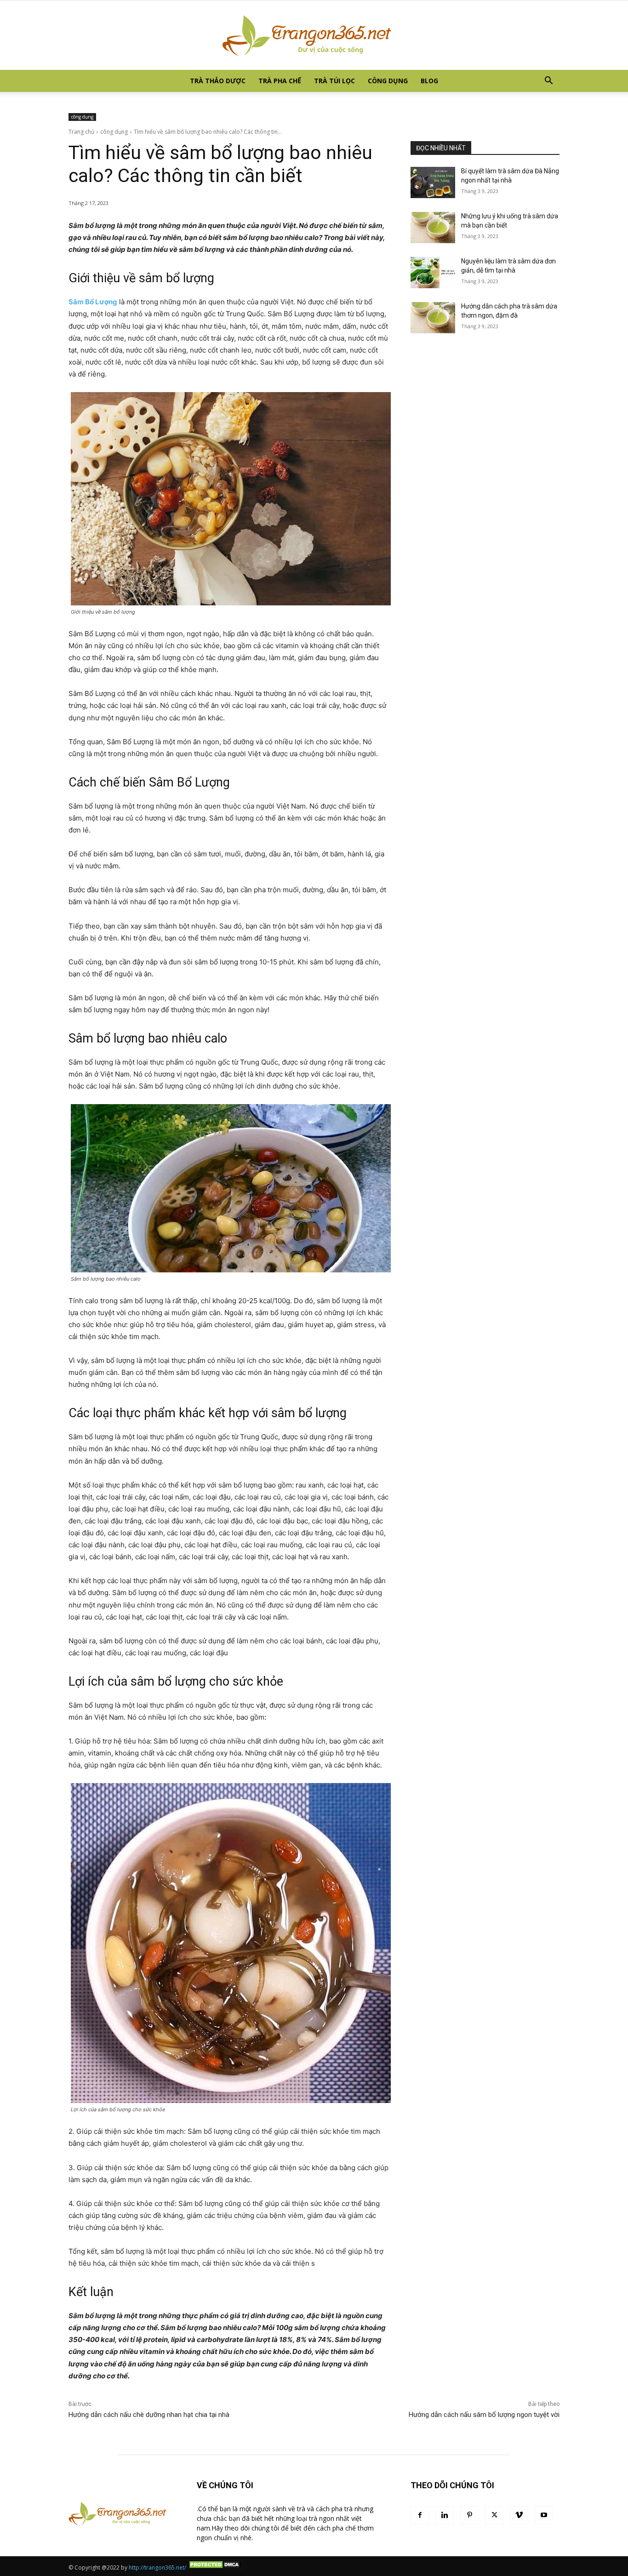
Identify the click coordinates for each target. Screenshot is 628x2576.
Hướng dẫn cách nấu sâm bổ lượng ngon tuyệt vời (484, 2415)
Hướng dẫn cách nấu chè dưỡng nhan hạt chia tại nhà (149, 2415)
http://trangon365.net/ (157, 2567)
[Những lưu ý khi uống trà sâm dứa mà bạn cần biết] (433, 228)
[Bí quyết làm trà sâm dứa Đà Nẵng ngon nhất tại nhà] (433, 182)
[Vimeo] (519, 2515)
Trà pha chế (280, 81)
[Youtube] (544, 2515)
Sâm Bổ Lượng (93, 302)
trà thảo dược (218, 81)
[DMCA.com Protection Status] (215, 2567)
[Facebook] (420, 2515)
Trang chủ (81, 132)
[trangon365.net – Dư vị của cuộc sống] (314, 35)
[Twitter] (494, 2515)
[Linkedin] (445, 2515)
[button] (548, 82)
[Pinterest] (469, 2515)
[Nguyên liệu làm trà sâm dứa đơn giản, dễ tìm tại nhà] (433, 273)
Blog (429, 81)
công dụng (388, 81)
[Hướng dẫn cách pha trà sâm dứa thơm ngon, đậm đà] (433, 318)
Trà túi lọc (334, 81)
